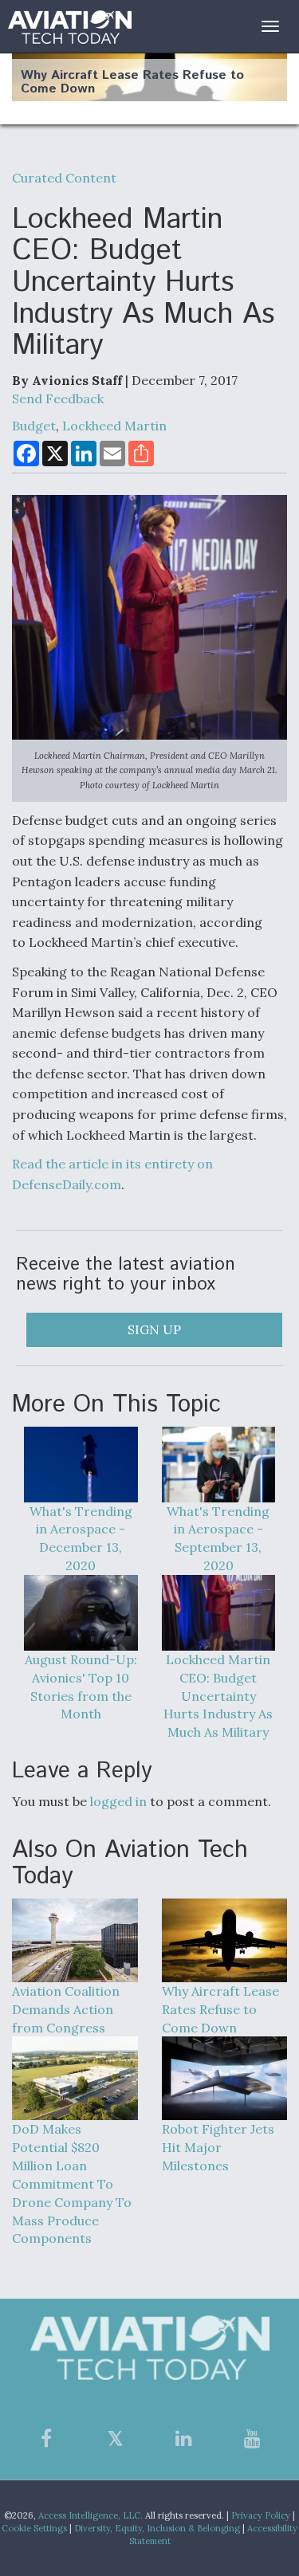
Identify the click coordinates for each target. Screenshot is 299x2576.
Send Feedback (58, 399)
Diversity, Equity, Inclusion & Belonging (157, 2528)
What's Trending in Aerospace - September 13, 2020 (218, 1539)
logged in (118, 1801)
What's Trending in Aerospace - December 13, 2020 (81, 1539)
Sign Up (154, 1329)
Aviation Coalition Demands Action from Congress (66, 2009)
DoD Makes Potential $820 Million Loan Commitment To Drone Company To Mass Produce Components (72, 2183)
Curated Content (64, 178)
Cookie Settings (34, 2528)
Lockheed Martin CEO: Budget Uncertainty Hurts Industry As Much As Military (218, 1696)
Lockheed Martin (114, 426)
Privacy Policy (261, 2515)
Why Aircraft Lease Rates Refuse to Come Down (132, 82)
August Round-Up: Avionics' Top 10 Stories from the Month (81, 1687)
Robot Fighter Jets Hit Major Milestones (218, 2147)
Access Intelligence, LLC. (90, 2515)
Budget (34, 426)
